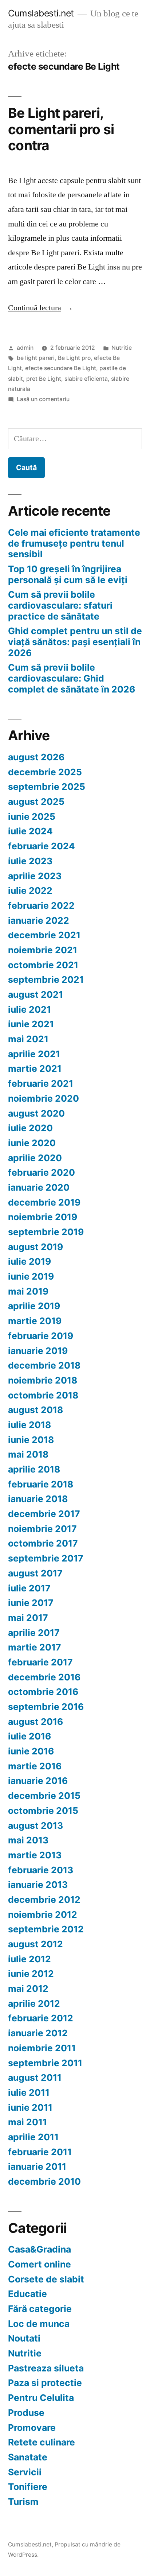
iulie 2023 (30, 861)
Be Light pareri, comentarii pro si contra (61, 129)
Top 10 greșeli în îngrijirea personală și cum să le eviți (68, 574)
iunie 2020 (32, 1143)
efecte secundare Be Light (61, 368)
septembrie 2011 (45, 2063)
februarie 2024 (42, 846)
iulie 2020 (30, 1128)
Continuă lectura (41, 308)
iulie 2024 (30, 831)
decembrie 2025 (45, 772)
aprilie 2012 (34, 2003)
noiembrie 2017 (42, 1529)
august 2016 (35, 1722)
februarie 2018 (41, 1484)
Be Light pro (74, 358)
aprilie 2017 (34, 1633)
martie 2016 (35, 1766)
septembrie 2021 (46, 979)
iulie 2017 (29, 1588)
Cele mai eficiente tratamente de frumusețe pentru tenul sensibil (74, 543)
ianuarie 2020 (39, 1187)
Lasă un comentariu (43, 399)
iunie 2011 (30, 2107)
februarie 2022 (41, 905)
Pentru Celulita (41, 2398)
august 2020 (36, 1113)
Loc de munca (39, 2324)
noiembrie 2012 (43, 1914)
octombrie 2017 (43, 1543)
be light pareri (36, 358)
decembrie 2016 (44, 1677)
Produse (26, 2413)
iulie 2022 (30, 891)
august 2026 (36, 757)
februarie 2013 (41, 1870)
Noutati (24, 2338)
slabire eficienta (86, 379)
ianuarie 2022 (39, 920)
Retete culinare (42, 2442)
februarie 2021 (41, 1083)
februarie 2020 (42, 1172)
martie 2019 (35, 1321)
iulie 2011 (29, 2092)
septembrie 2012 (46, 1929)
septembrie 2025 (47, 787)
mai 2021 (28, 1039)
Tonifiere (28, 2487)
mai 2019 (28, 1291)
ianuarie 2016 (38, 1781)
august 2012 (35, 1944)
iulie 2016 (29, 1736)
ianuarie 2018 (38, 1499)
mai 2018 (28, 1454)
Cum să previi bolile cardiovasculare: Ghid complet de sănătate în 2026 (72, 678)
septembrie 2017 (46, 1558)
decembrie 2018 (44, 1365)
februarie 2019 (41, 1336)
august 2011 (35, 2078)
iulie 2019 (29, 1261)
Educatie (27, 2294)
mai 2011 (27, 2122)
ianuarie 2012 (38, 2033)
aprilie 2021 (34, 1054)
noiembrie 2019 (43, 1217)
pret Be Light (44, 379)
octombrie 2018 (43, 1395)
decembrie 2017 (44, 1514)
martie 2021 (35, 1068)
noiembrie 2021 (43, 950)
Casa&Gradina (40, 2249)
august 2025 (36, 802)
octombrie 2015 (43, 1811)
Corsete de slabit (46, 2279)
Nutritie (122, 348)
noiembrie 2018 (43, 1380)
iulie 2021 (29, 1009)
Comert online (40, 2264)
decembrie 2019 (44, 1202)
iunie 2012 (31, 1974)
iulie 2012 (29, 1959)
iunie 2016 (31, 1751)
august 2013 (35, 1826)
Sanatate (28, 2457)
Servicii (25, 2472)
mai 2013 (28, 1840)
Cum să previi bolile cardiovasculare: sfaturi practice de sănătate (60, 605)
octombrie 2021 (43, 965)
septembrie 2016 (46, 1707)
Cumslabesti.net (41, 13)
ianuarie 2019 (38, 1351)
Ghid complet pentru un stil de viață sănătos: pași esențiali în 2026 (75, 642)
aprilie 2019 (34, 1306)
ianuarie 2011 (37, 2166)
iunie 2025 (32, 816)
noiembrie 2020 (44, 1098)
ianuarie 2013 (38, 1885)
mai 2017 (28, 1618)
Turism (23, 2502)
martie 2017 (35, 1647)
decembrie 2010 (44, 2181)
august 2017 (35, 1573)
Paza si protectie (45, 2383)
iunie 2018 (31, 1440)
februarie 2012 (41, 2018)
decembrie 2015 (44, 1796)
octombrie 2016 (43, 1692)
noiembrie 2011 (42, 2048)
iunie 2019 (31, 1276)
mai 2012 (28, 1989)
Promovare (32, 2428)
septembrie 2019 (46, 1232)
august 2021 (35, 994)
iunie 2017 (31, 1603)
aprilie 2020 (35, 1158)
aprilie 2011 (33, 2137)
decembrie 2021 (44, 935)
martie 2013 (35, 1855)
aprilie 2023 (35, 876)
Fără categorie (40, 2309)
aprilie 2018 (34, 1469)
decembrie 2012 (44, 1900)
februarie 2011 (40, 2152)
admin (25, 348)
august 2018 (35, 1410)
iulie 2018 (29, 1425)
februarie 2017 (40, 1662)
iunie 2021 (31, 1024)
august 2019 (35, 1247)
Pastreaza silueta (46, 2368)
